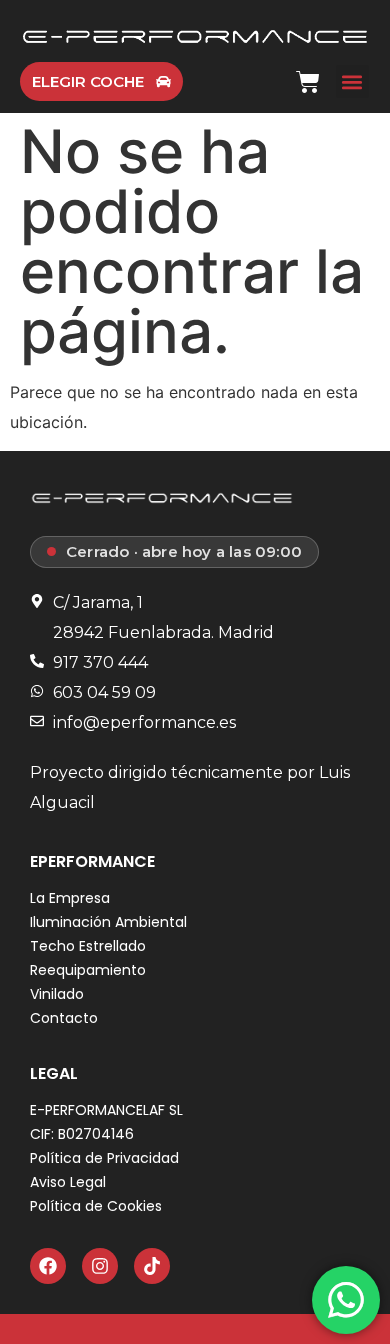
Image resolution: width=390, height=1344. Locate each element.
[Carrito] (308, 79)
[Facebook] (48, 1266)
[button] (352, 81)
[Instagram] (100, 1266)
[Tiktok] (152, 1266)
